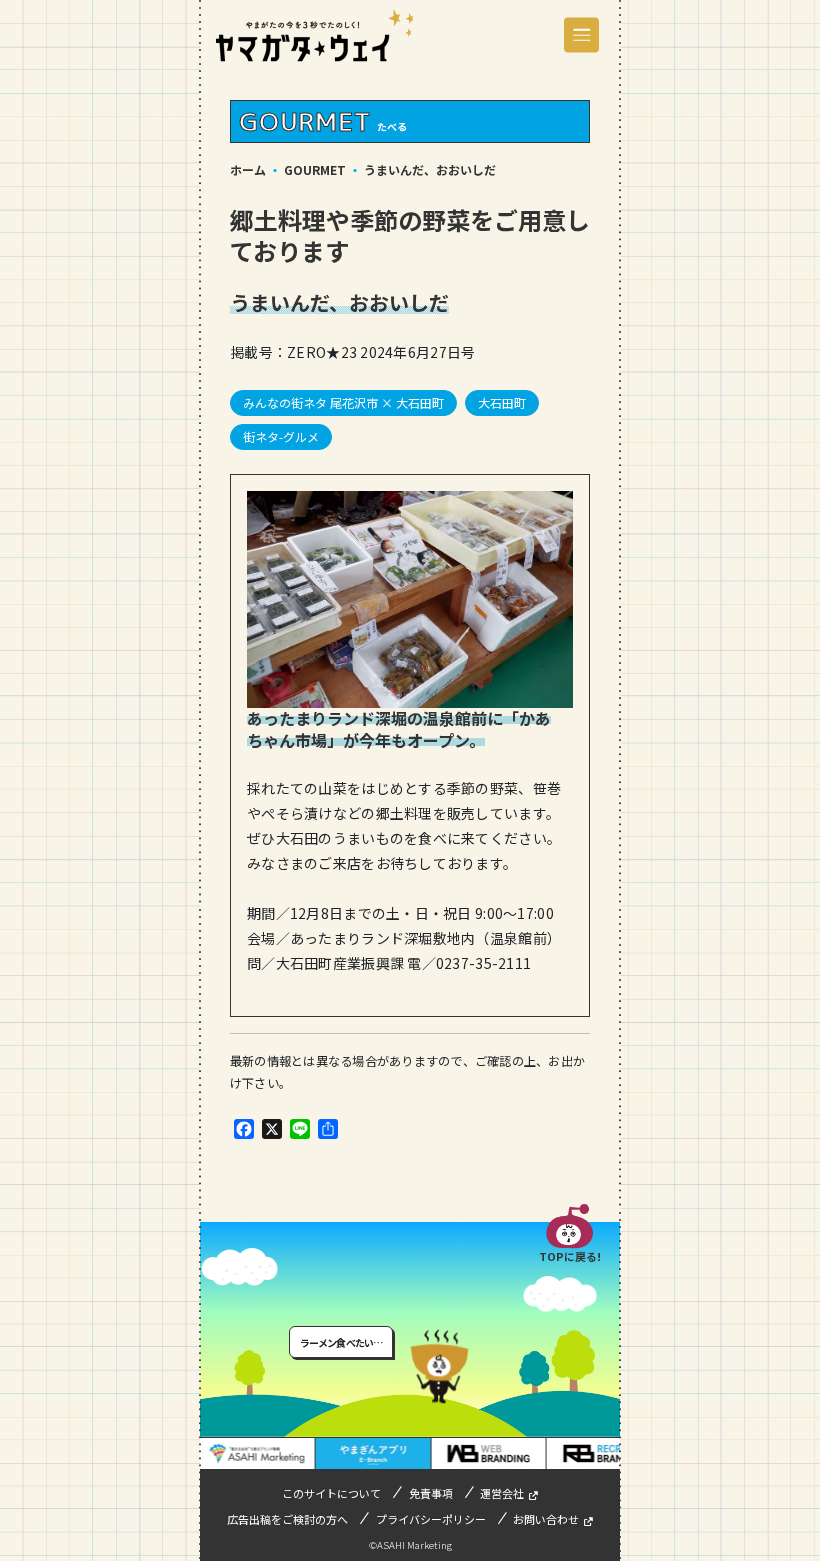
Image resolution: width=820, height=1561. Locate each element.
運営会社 (502, 1493)
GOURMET (315, 169)
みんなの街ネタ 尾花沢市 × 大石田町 (343, 402)
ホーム (248, 169)
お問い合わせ (546, 1519)
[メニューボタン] (581, 35)
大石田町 (502, 402)
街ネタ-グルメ (281, 436)
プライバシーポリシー (431, 1519)
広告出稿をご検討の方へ (287, 1519)
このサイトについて (331, 1493)
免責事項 (431, 1493)
